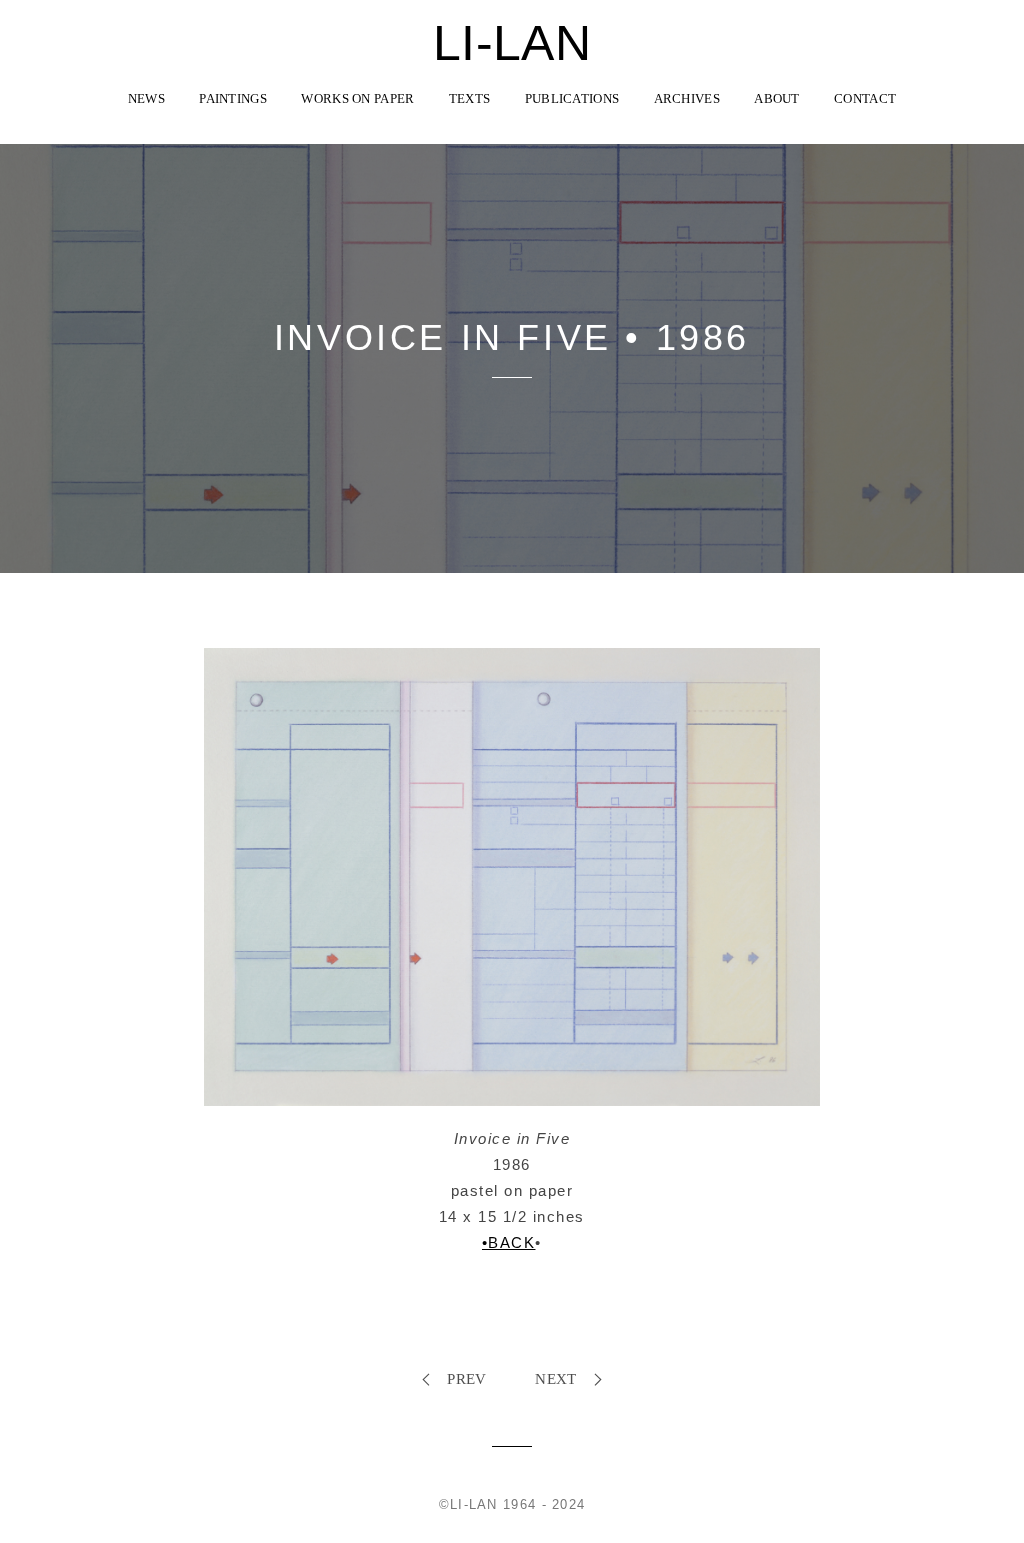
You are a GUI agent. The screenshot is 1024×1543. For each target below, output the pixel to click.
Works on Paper (357, 98)
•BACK (509, 1242)
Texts (470, 98)
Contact (865, 98)
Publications (572, 98)
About (777, 98)
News (146, 98)
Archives (687, 98)
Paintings (233, 98)
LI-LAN (512, 43)
